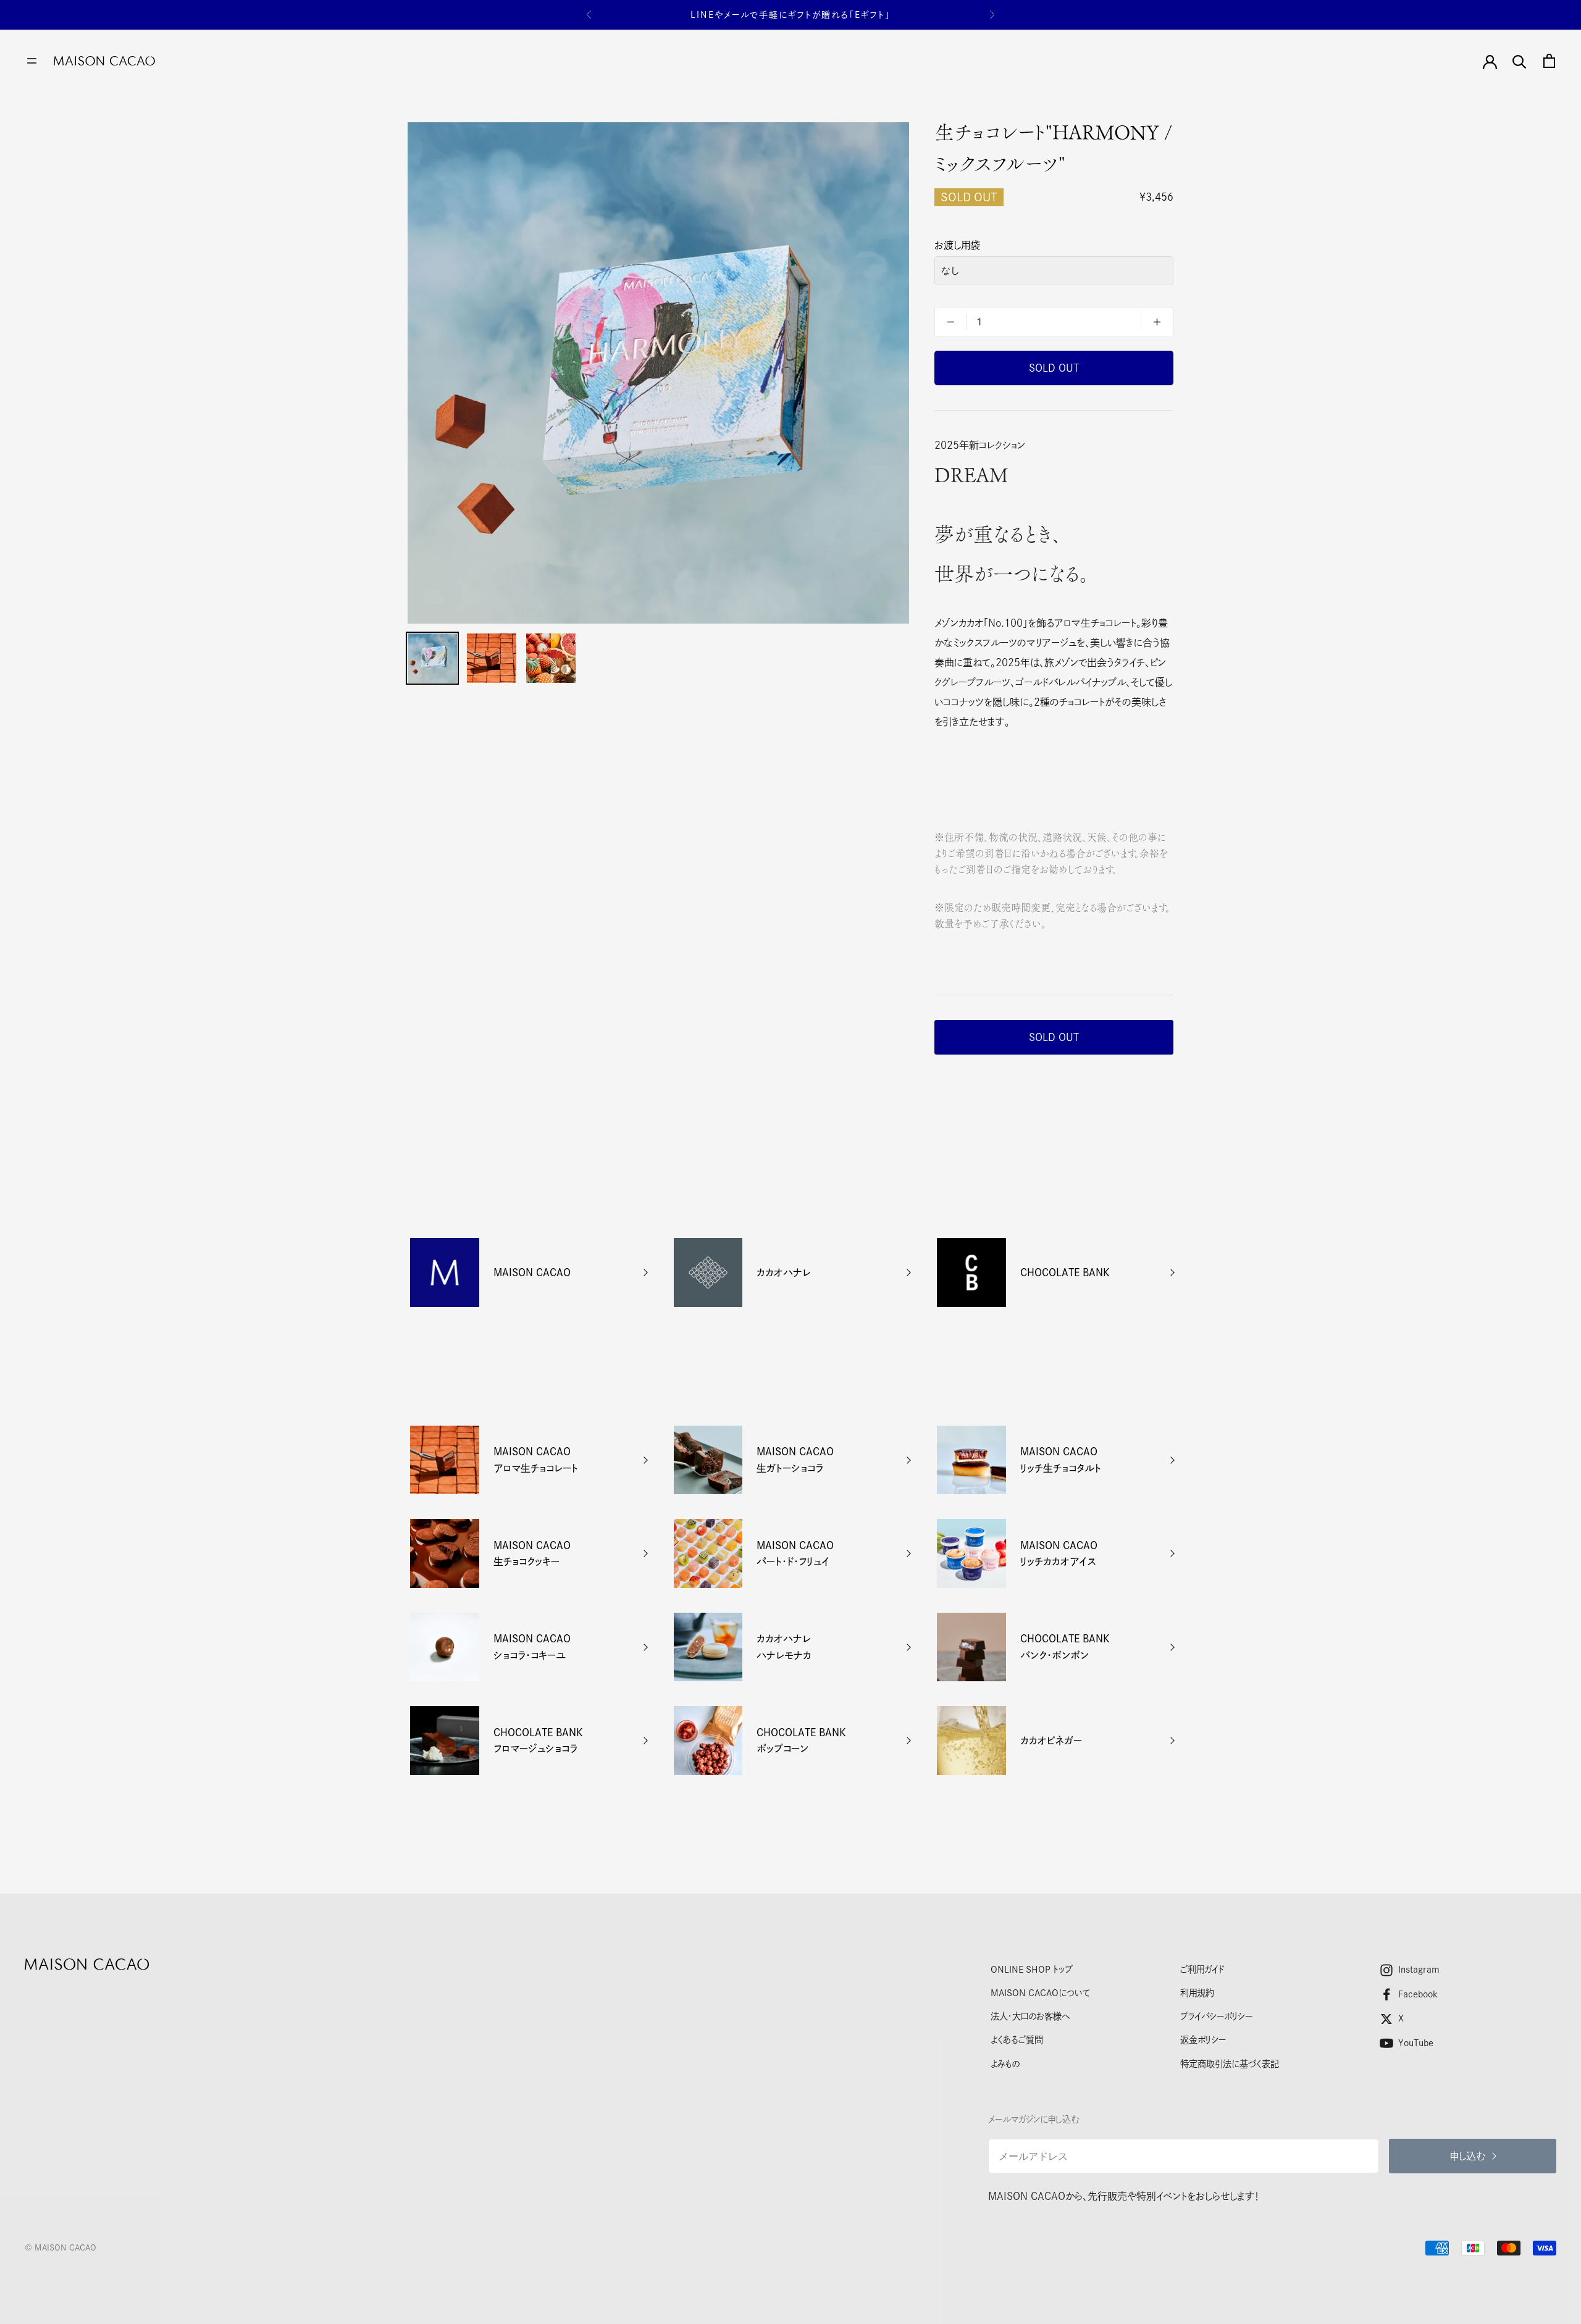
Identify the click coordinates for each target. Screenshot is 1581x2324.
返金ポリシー (1203, 2040)
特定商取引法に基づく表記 (1230, 2064)
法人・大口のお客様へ (1030, 2016)
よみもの (1005, 2064)
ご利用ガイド (1202, 1969)
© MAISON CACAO (61, 2248)
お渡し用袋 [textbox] (957, 245)
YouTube (1416, 2043)
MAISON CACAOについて (1040, 1993)
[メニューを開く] (32, 61)
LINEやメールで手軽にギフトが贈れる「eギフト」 (790, 15)
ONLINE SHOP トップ (1031, 1969)
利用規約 (1197, 1993)
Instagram (1419, 1969)
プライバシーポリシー (1216, 2016)
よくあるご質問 (1017, 2040)
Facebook (1418, 1994)
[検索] (1520, 61)
